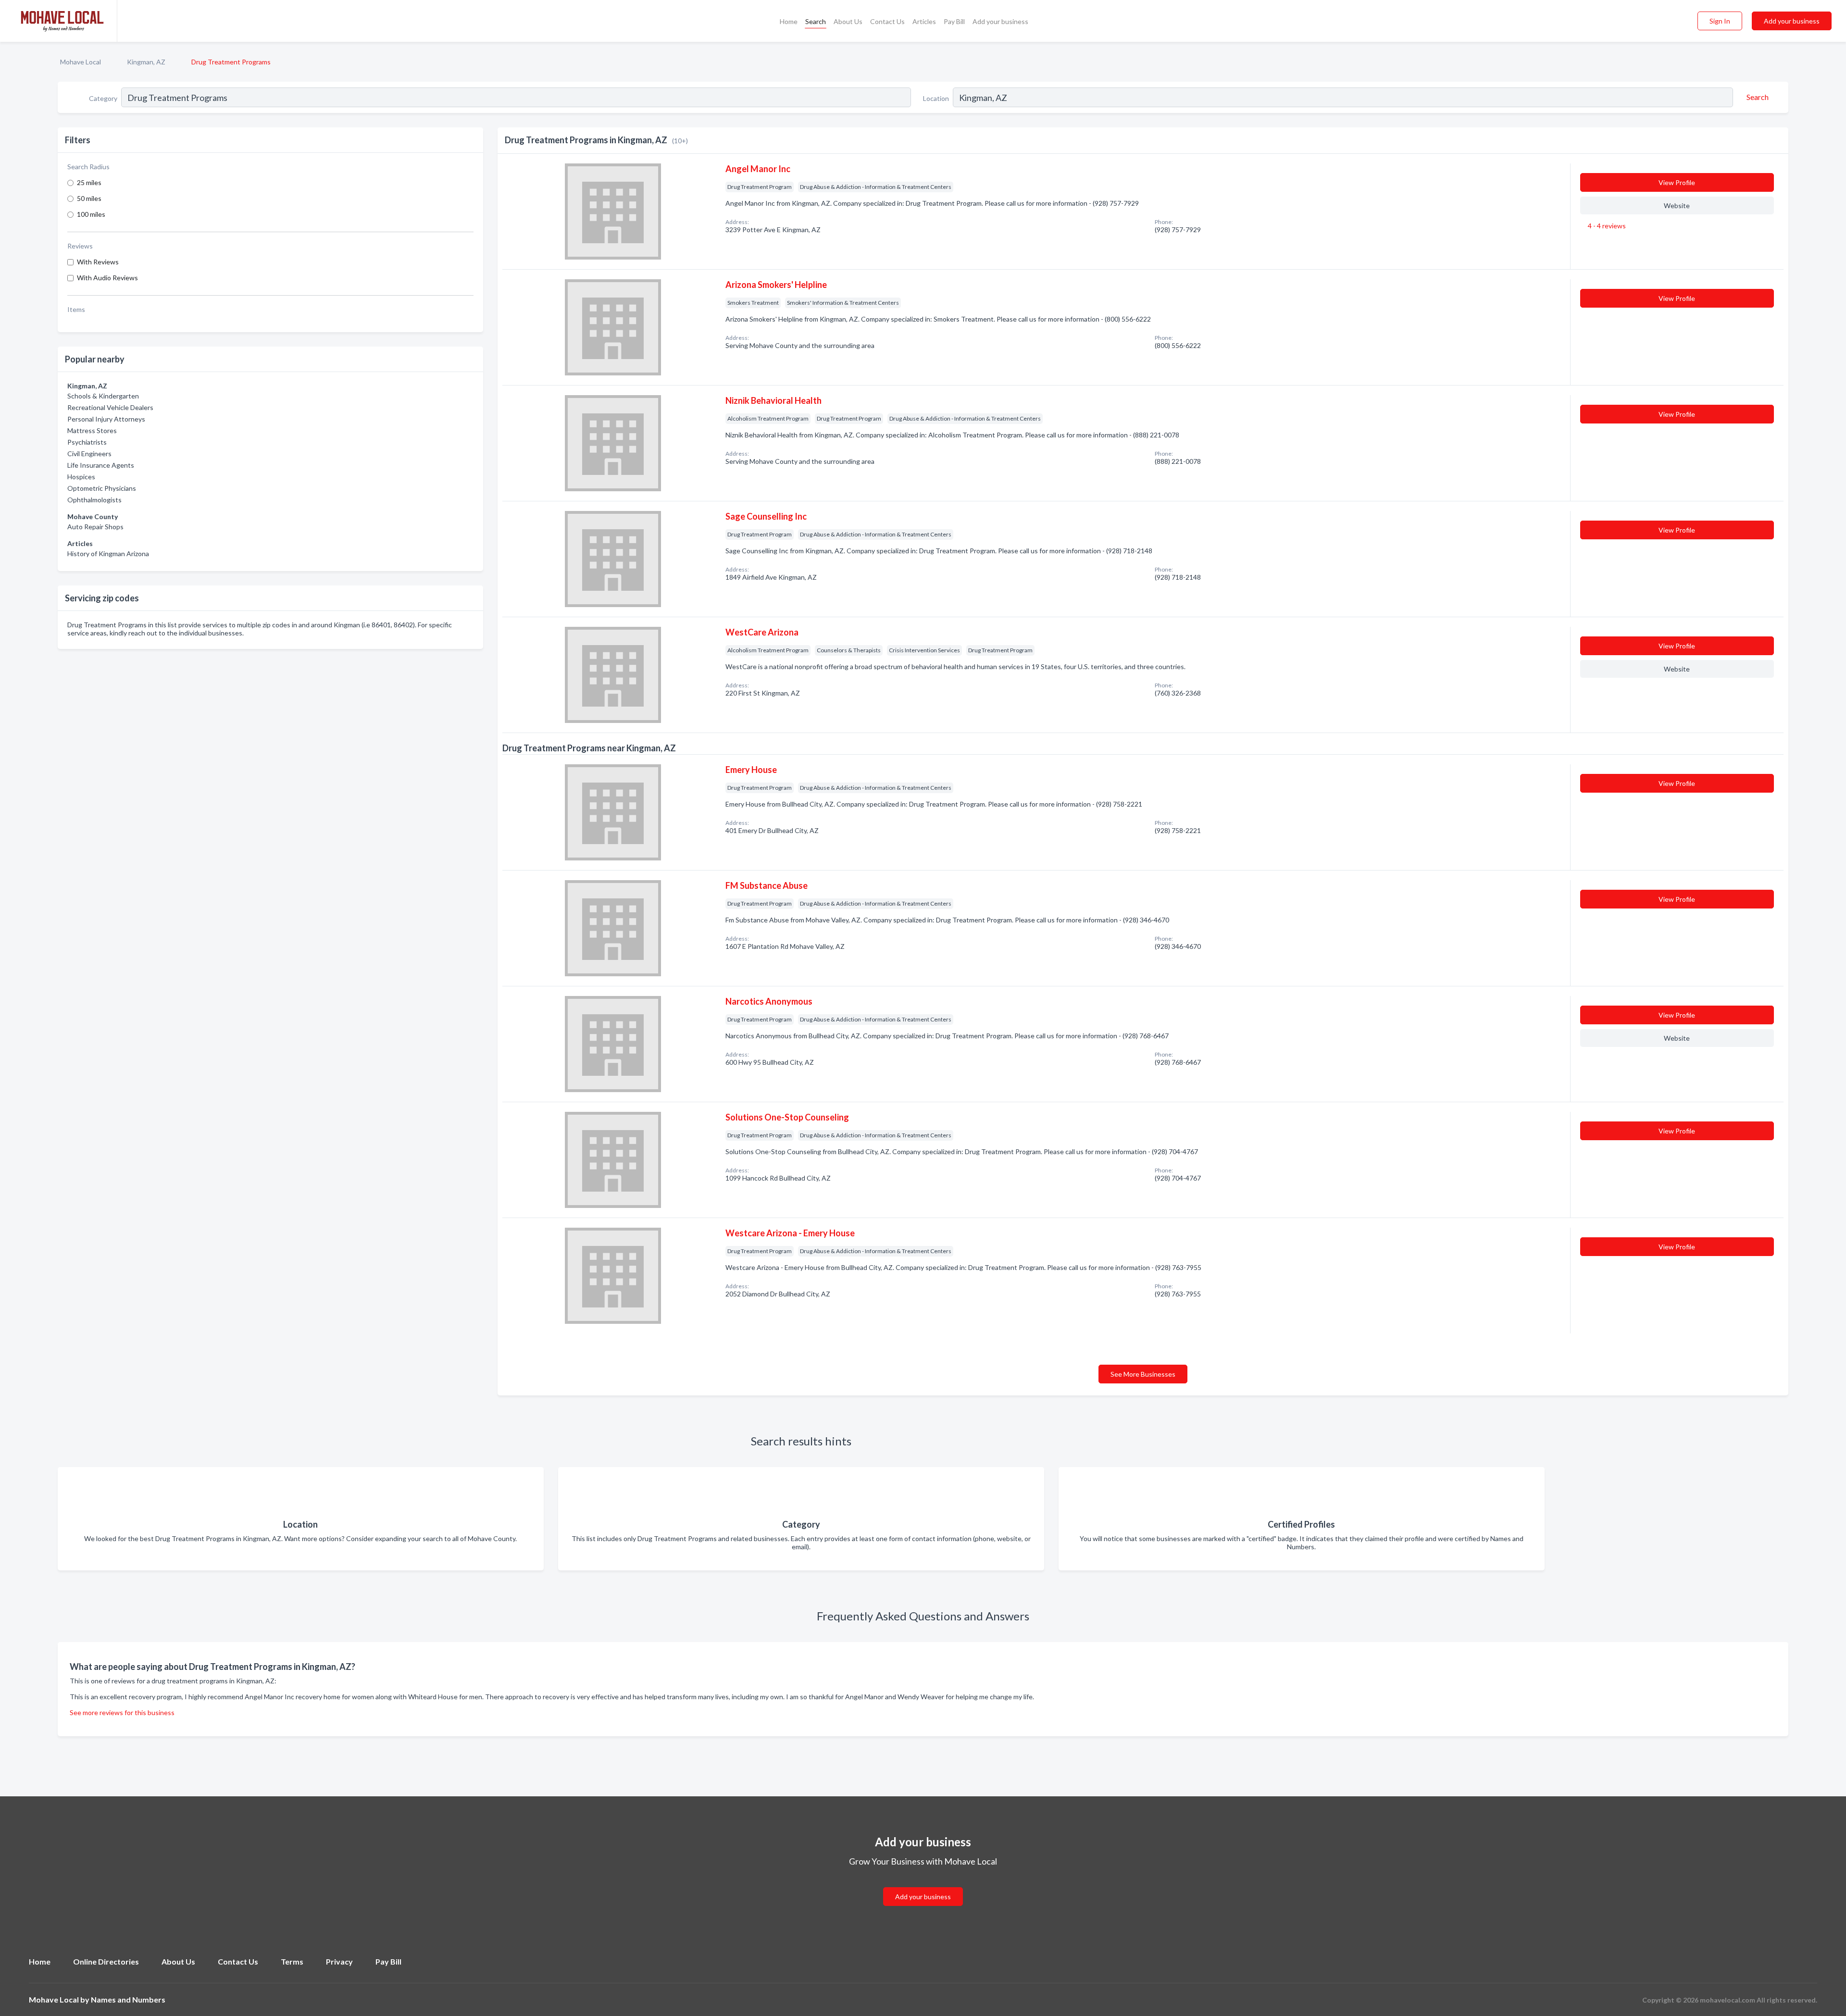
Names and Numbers (128, 1999)
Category (103, 98)
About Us (848, 21)
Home (789, 21)
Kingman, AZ (146, 62)
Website (1677, 205)
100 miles (91, 214)
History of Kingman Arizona (108, 554)
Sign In (1720, 21)
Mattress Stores (92, 430)
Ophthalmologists (94, 500)
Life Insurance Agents (101, 465)
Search (816, 21)
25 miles (89, 182)
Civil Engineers (89, 454)
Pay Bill (954, 21)
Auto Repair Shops (95, 527)
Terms (292, 1961)
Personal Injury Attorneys (106, 419)
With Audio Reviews (107, 278)
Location (936, 98)
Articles (924, 21)
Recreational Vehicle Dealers (110, 407)
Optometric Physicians (102, 488)
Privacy (339, 1961)
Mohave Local (81, 62)
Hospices (81, 477)
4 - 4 (1606, 226)
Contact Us (887, 21)
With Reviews (98, 262)
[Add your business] (923, 1885)
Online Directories (106, 1961)
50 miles (89, 198)
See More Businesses (1143, 1374)
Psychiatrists (87, 442)
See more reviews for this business (122, 1712)
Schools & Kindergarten (103, 396)
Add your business (1000, 21)
